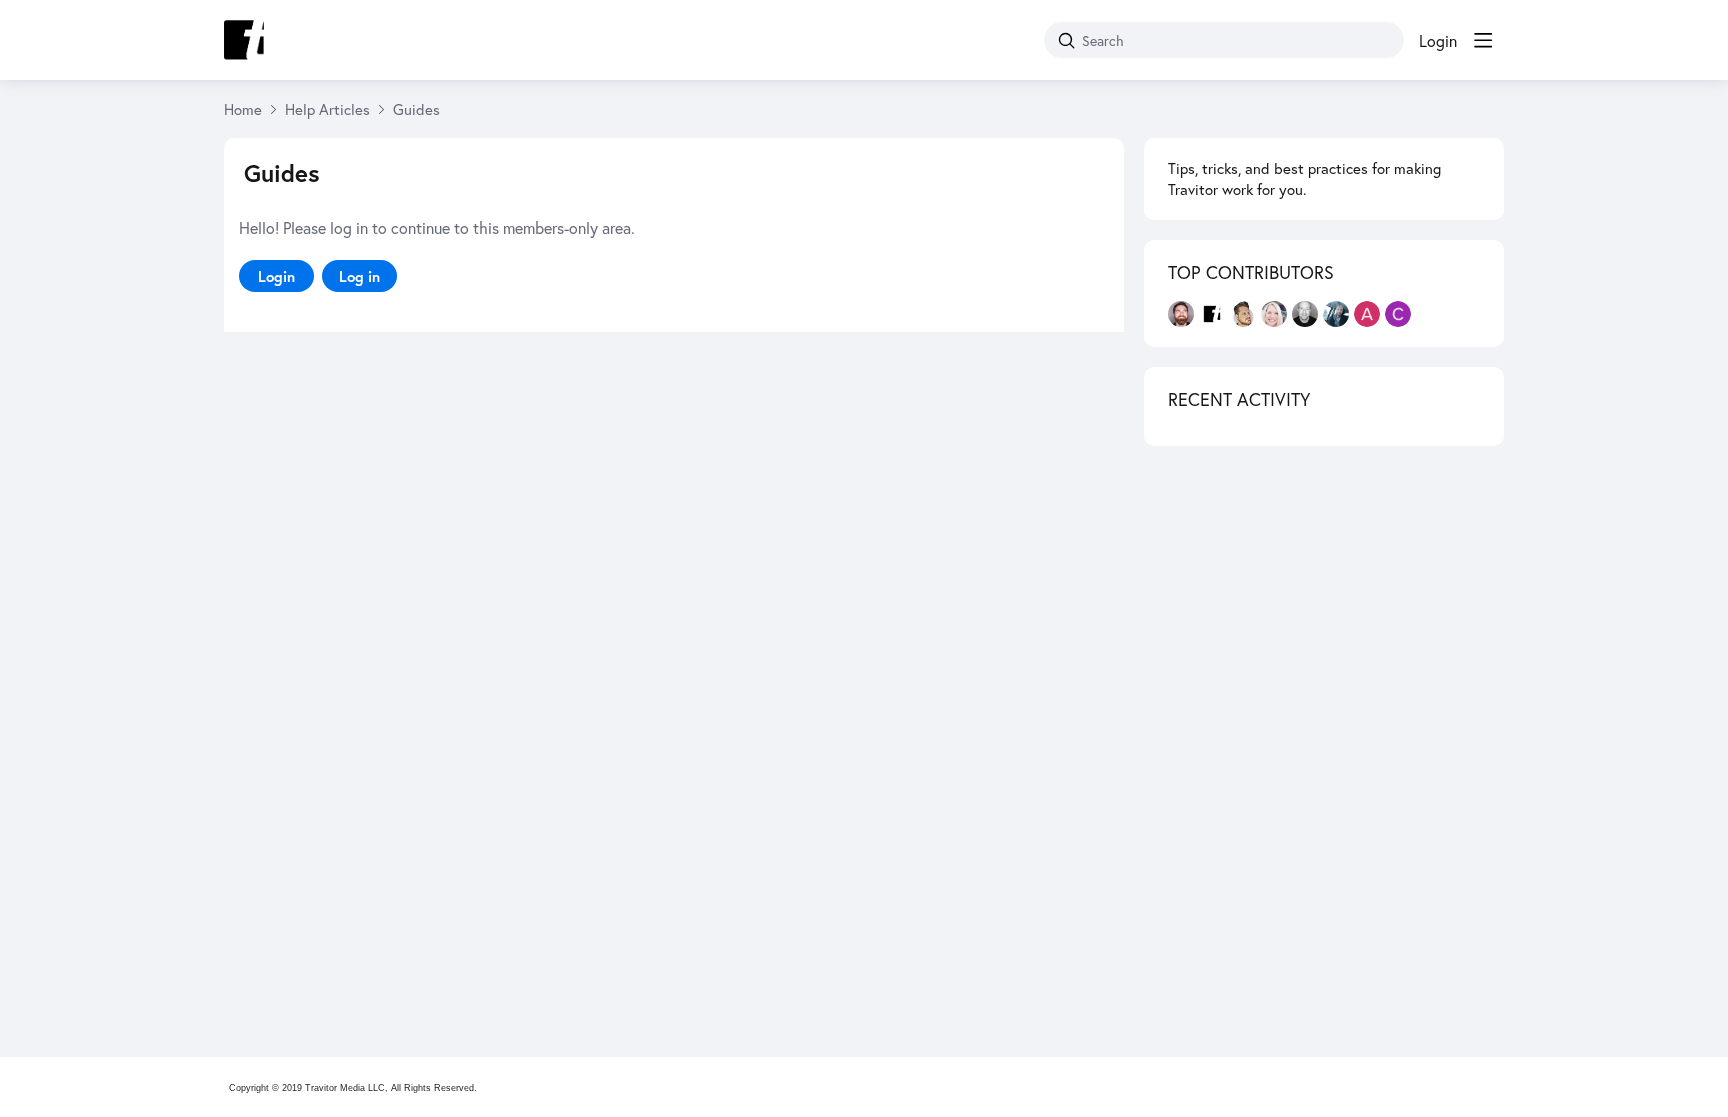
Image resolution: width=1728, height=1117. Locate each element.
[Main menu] (1483, 40)
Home (243, 109)
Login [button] (1438, 41)
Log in (359, 276)
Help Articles (327, 109)
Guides (416, 109)
